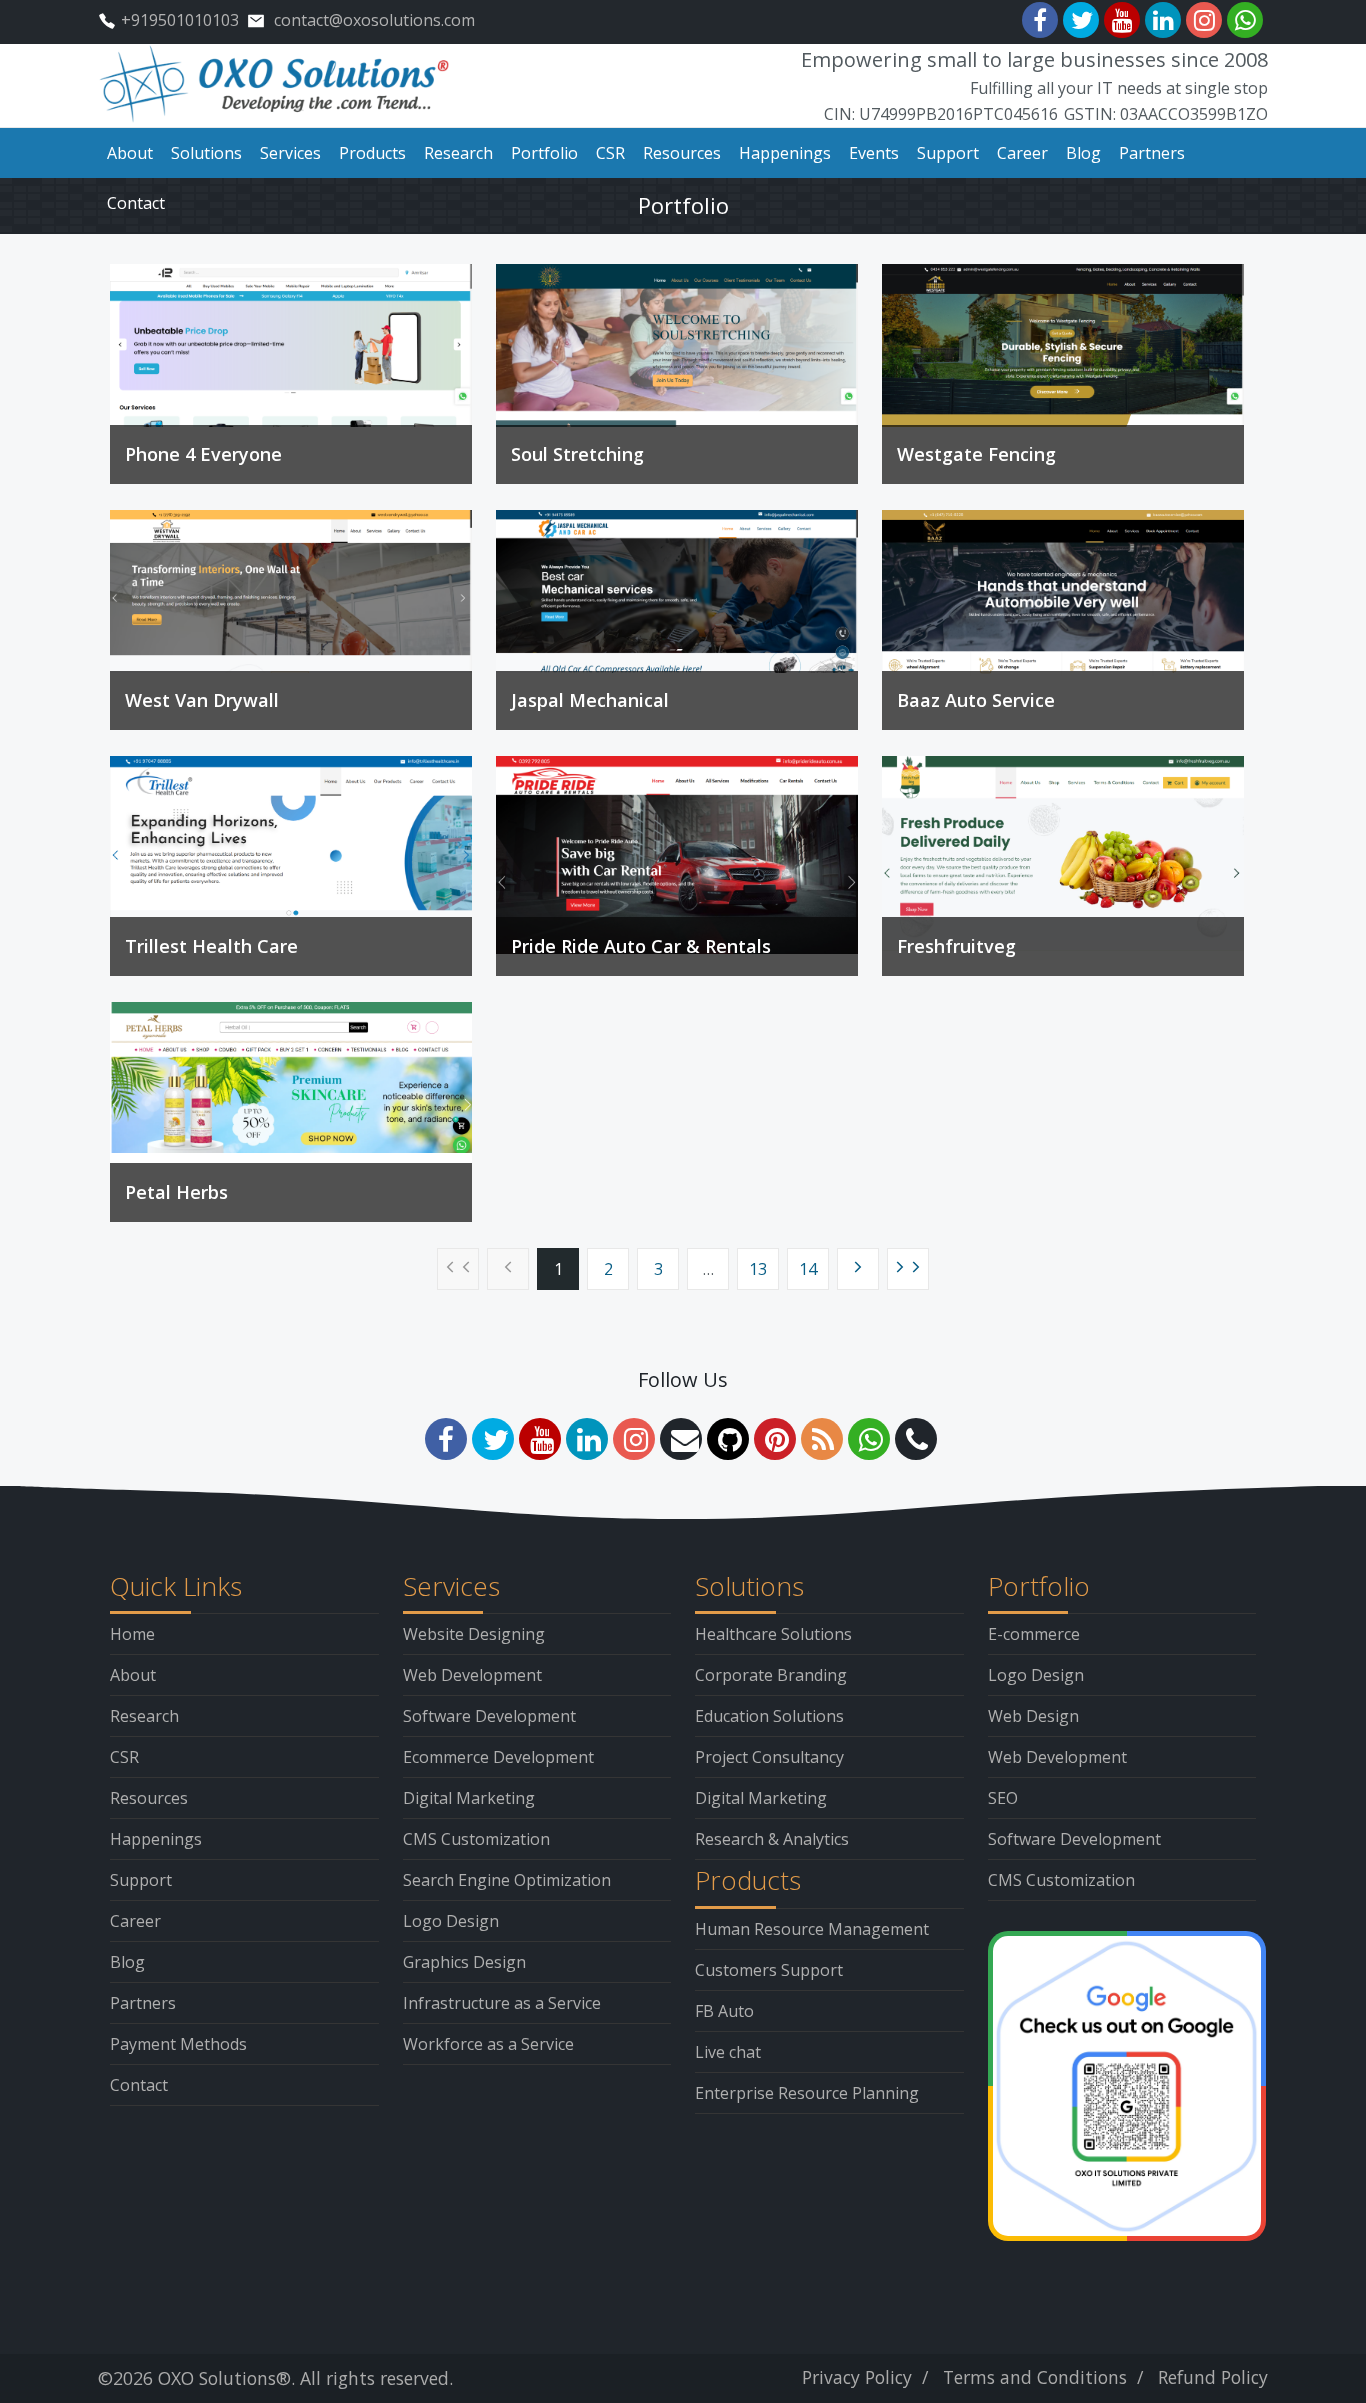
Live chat (728, 2052)
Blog (127, 1962)
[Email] (681, 1439)
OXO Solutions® (224, 2378)
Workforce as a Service (488, 2044)
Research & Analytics (772, 1839)
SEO (1003, 1798)
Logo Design (451, 1921)
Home (132, 1634)
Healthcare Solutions (773, 1634)
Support (141, 1880)
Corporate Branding (771, 1675)
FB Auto (724, 2011)
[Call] (916, 1439)
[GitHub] (728, 1439)
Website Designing (474, 1634)
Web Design (1033, 1716)
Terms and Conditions (1035, 2377)
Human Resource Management (812, 1929)
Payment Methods (178, 2044)
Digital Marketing (469, 1798)
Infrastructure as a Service (502, 2003)
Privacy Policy (857, 2377)
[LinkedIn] (1163, 20)
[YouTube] (1122, 20)
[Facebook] (1040, 20)
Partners (143, 2003)
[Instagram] (1204, 20)
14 (808, 1269)
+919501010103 (180, 20)
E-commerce (1034, 1634)
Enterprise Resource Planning (807, 2093)
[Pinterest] (775, 1439)
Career (135, 1921)
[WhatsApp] (1245, 20)
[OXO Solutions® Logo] (276, 84)
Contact (139, 2085)
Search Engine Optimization (507, 1880)
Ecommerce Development (498, 1757)
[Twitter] (1081, 20)
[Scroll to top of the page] (1336, 2388)
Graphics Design (464, 1962)
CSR (124, 1757)
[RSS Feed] (822, 1439)
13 (758, 1269)
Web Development (472, 1675)
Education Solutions (769, 1716)
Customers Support (769, 1970)
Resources (149, 1798)
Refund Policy (1213, 2377)
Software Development (489, 1716)
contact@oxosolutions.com (374, 20)
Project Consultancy (769, 1757)
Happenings (156, 1839)
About (133, 1675)
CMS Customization (476, 1839)
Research (144, 1716)
